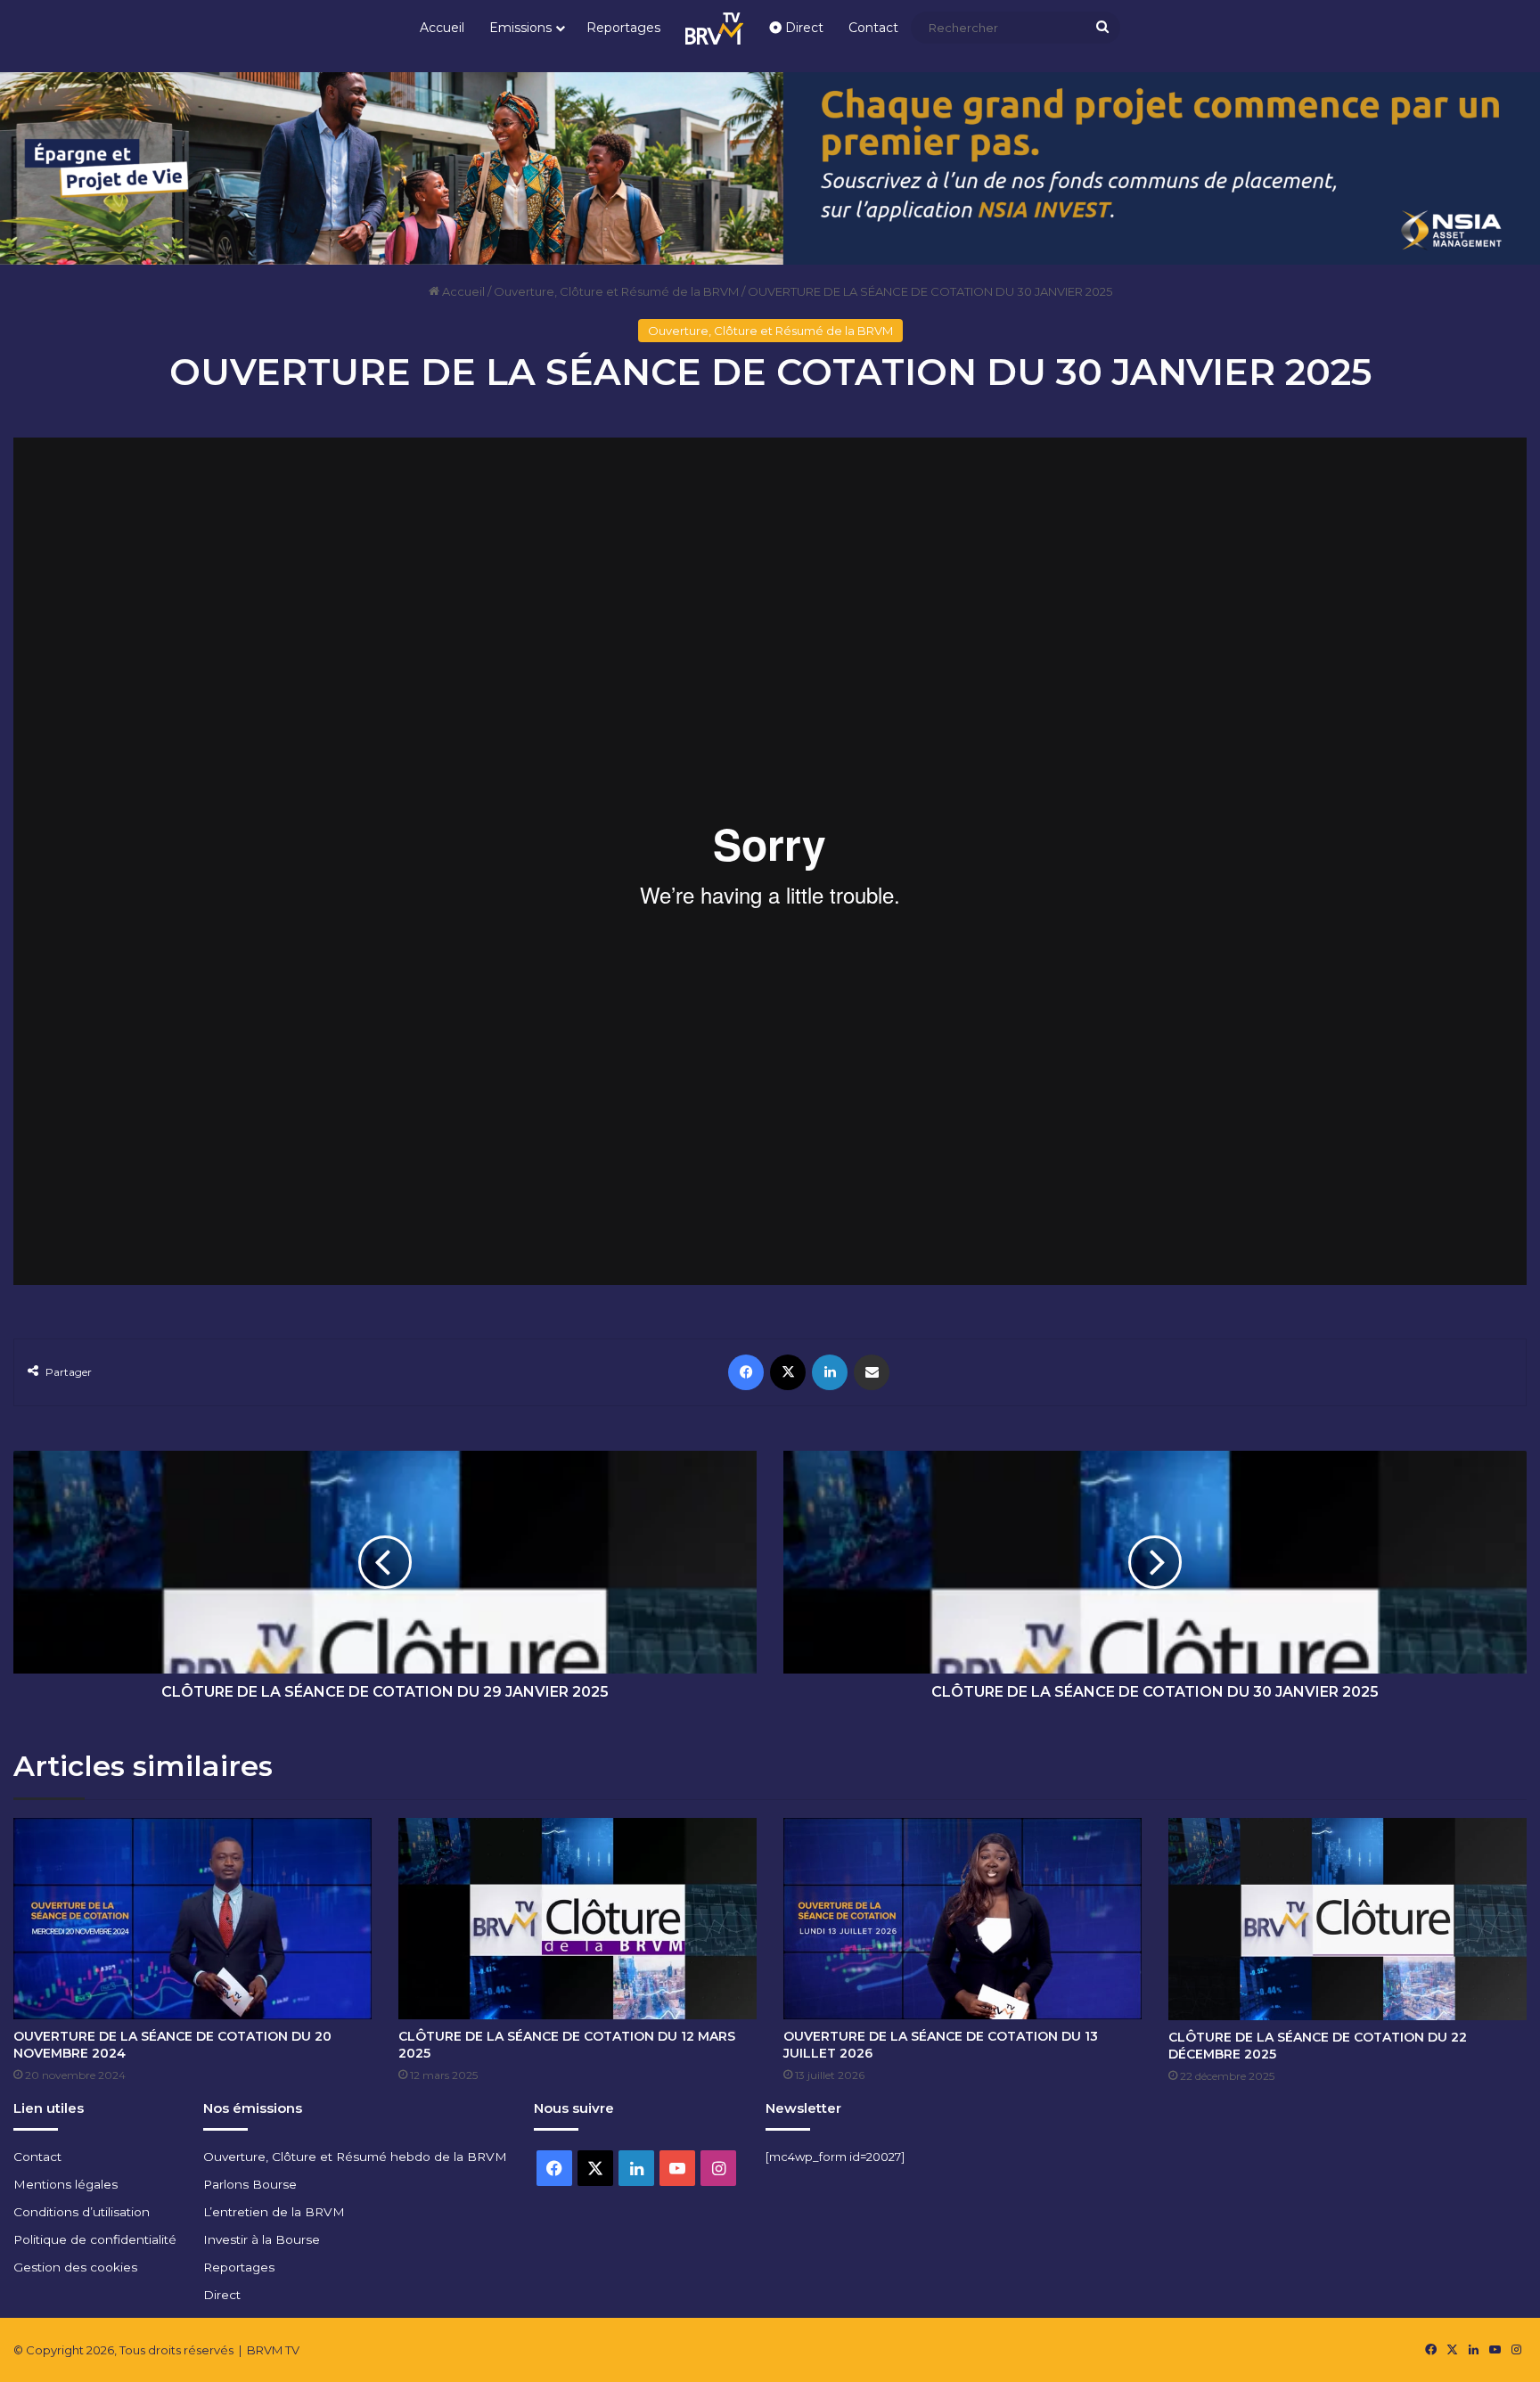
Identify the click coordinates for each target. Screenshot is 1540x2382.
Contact (873, 28)
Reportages (623, 28)
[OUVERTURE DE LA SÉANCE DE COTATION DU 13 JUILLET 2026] (962, 1919)
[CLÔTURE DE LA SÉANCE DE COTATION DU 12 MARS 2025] (577, 1919)
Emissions (520, 28)
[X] (788, 1372)
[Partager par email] (872, 1372)
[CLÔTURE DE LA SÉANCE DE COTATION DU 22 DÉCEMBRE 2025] (1347, 1919)
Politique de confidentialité (95, 2239)
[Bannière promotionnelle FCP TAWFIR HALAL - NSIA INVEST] (770, 167)
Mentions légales (66, 2184)
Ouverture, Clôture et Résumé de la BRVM (616, 291)
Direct (803, 28)
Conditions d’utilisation (82, 2212)
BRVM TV (273, 2350)
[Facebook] (746, 1372)
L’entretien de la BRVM (274, 2212)
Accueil (442, 28)
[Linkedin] (830, 1372)
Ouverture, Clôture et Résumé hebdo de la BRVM (355, 2157)
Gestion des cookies (75, 2267)
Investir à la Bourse (262, 2239)
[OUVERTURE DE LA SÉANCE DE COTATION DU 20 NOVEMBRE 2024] (192, 1919)
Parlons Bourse (250, 2184)
